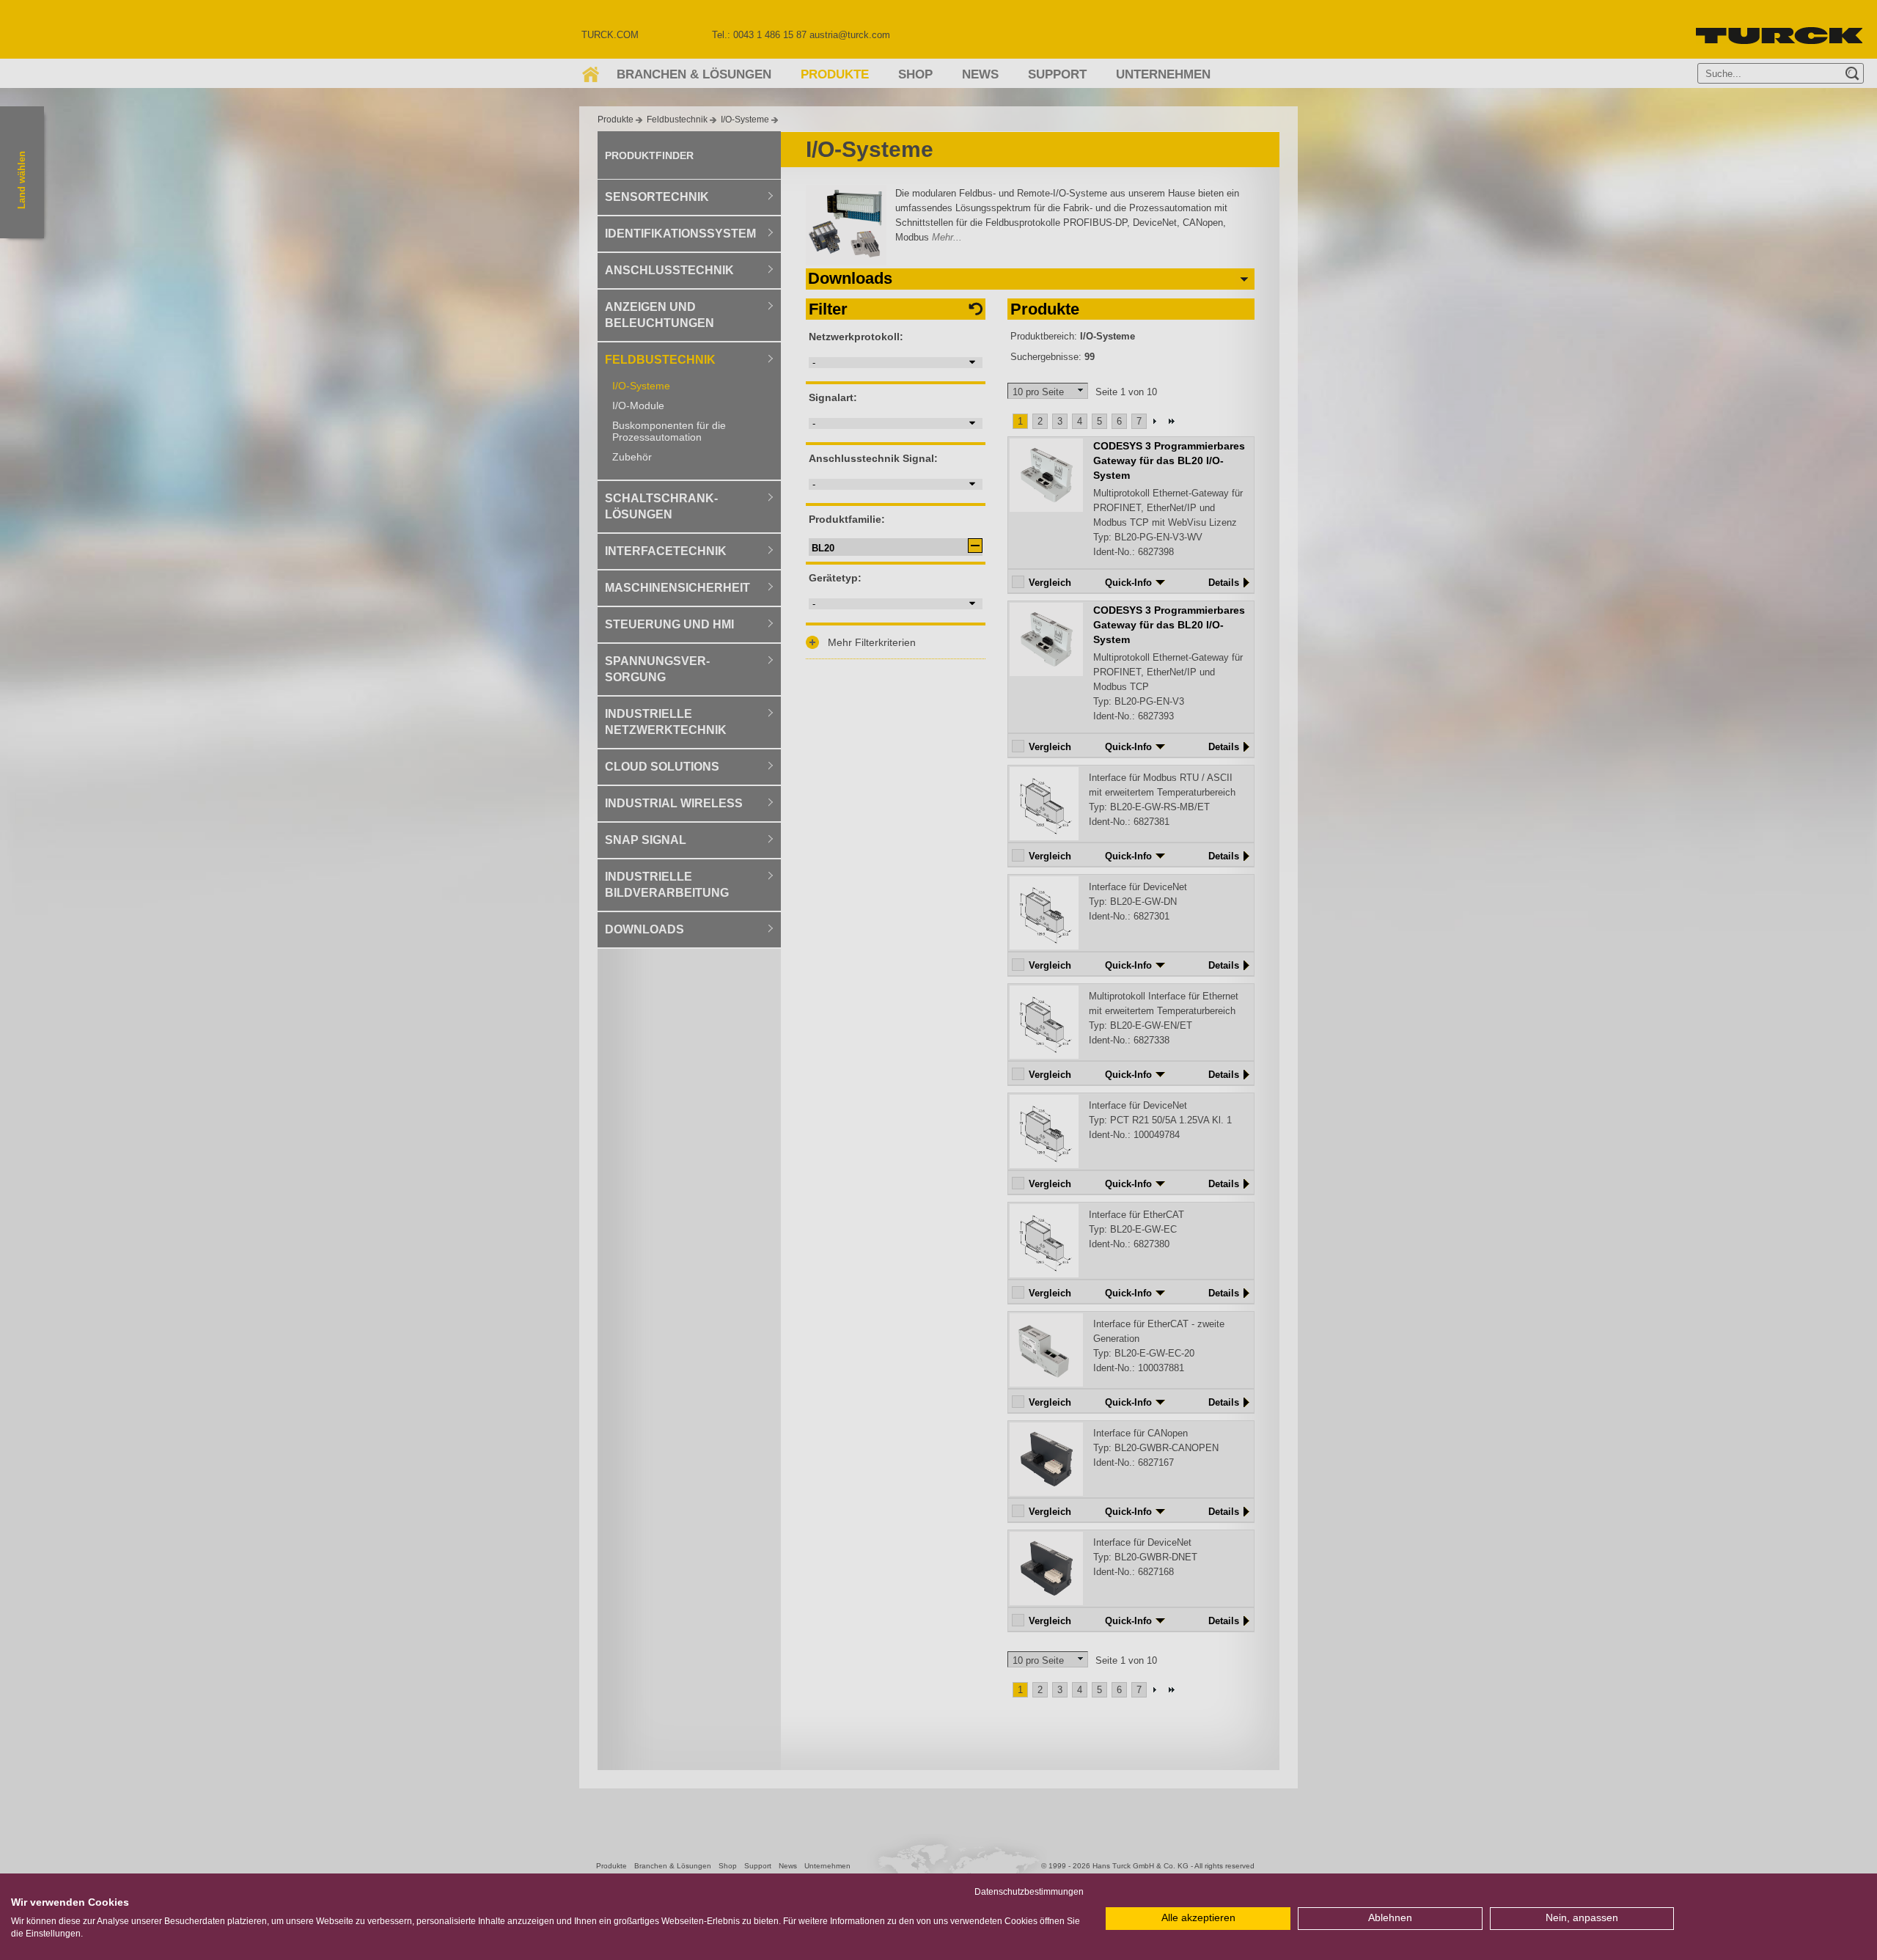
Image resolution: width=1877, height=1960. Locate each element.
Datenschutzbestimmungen (1029, 1892)
